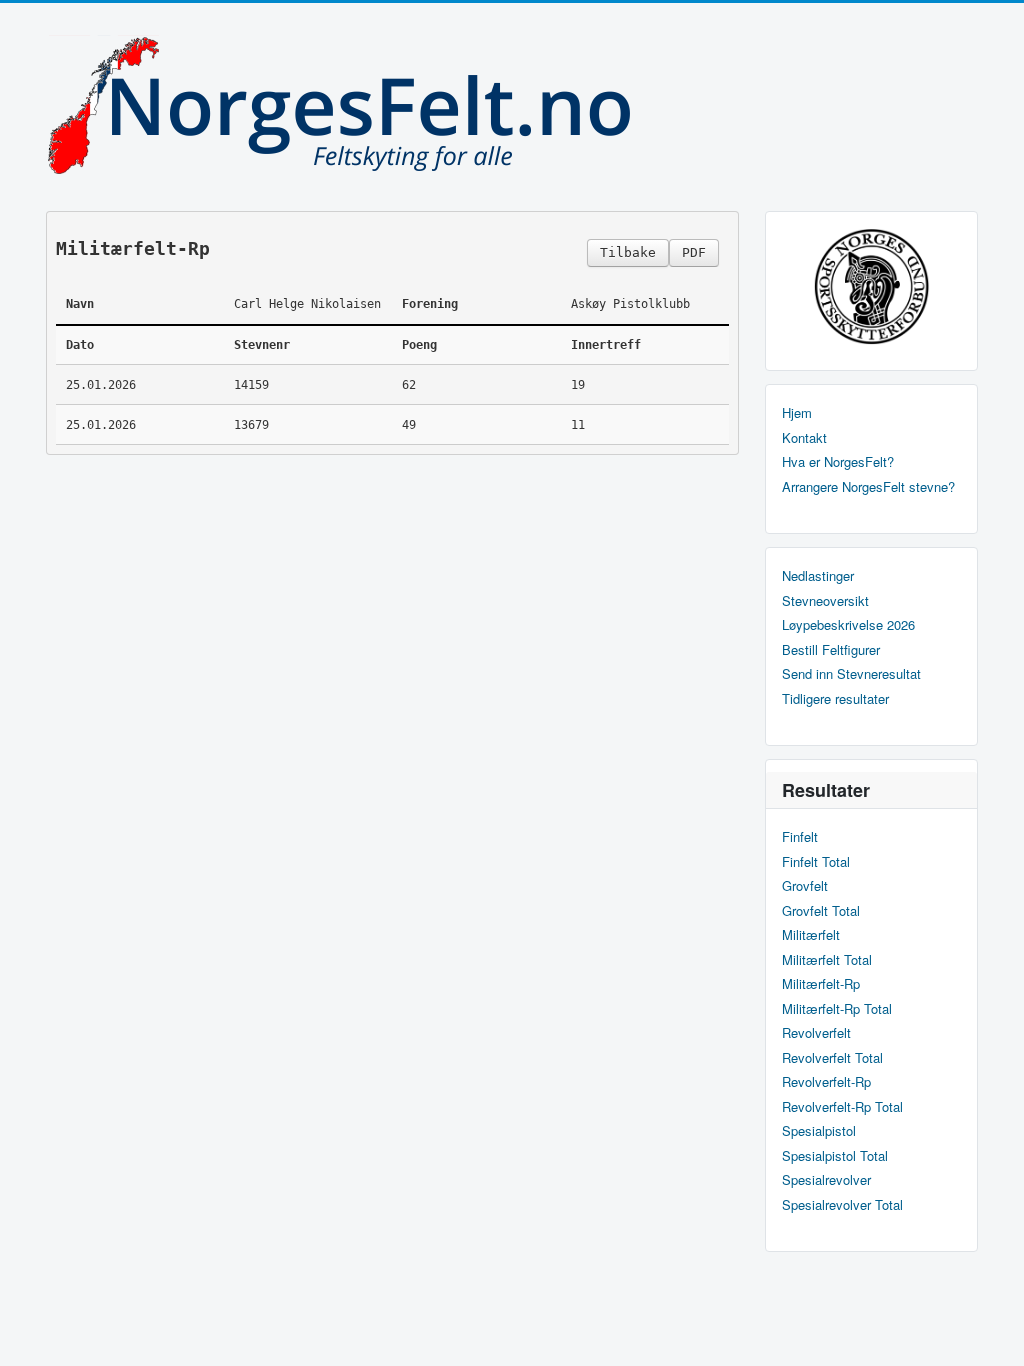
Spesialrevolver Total (842, 1205)
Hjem (797, 413)
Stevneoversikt (825, 601)
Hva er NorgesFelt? (838, 462)
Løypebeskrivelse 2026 (848, 625)
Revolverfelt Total (832, 1058)
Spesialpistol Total (835, 1156)
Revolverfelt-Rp (826, 1082)
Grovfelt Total (821, 911)
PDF (694, 252)
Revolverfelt (816, 1033)
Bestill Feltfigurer (831, 650)
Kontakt (804, 438)
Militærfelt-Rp (821, 984)
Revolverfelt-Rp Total (842, 1107)
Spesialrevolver (826, 1180)
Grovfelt (805, 886)
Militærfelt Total (827, 960)
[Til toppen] (992, 1333)
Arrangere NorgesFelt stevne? (868, 487)
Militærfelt (811, 935)
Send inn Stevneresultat (851, 674)
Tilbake (628, 252)
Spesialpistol (819, 1131)
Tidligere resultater (835, 699)
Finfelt (800, 837)
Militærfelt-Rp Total (837, 1009)
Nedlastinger (818, 576)
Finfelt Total (816, 862)
